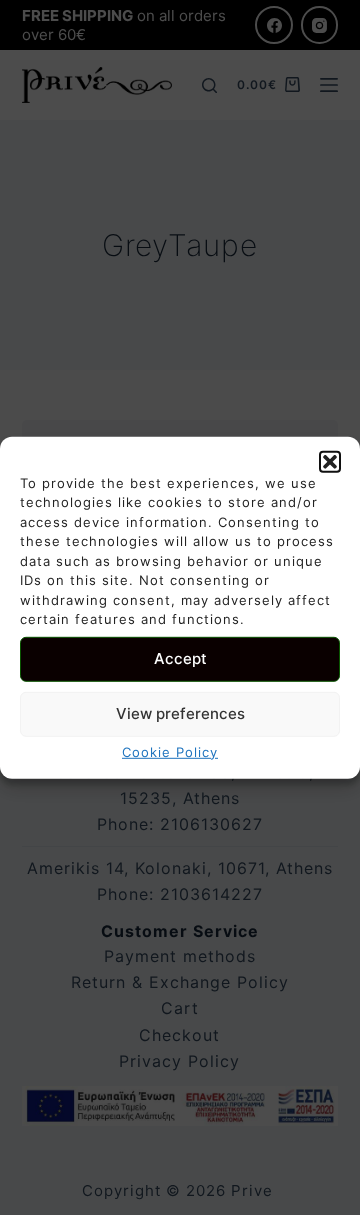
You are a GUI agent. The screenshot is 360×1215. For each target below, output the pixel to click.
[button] (330, 461)
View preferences (180, 713)
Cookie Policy (170, 751)
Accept (180, 658)
